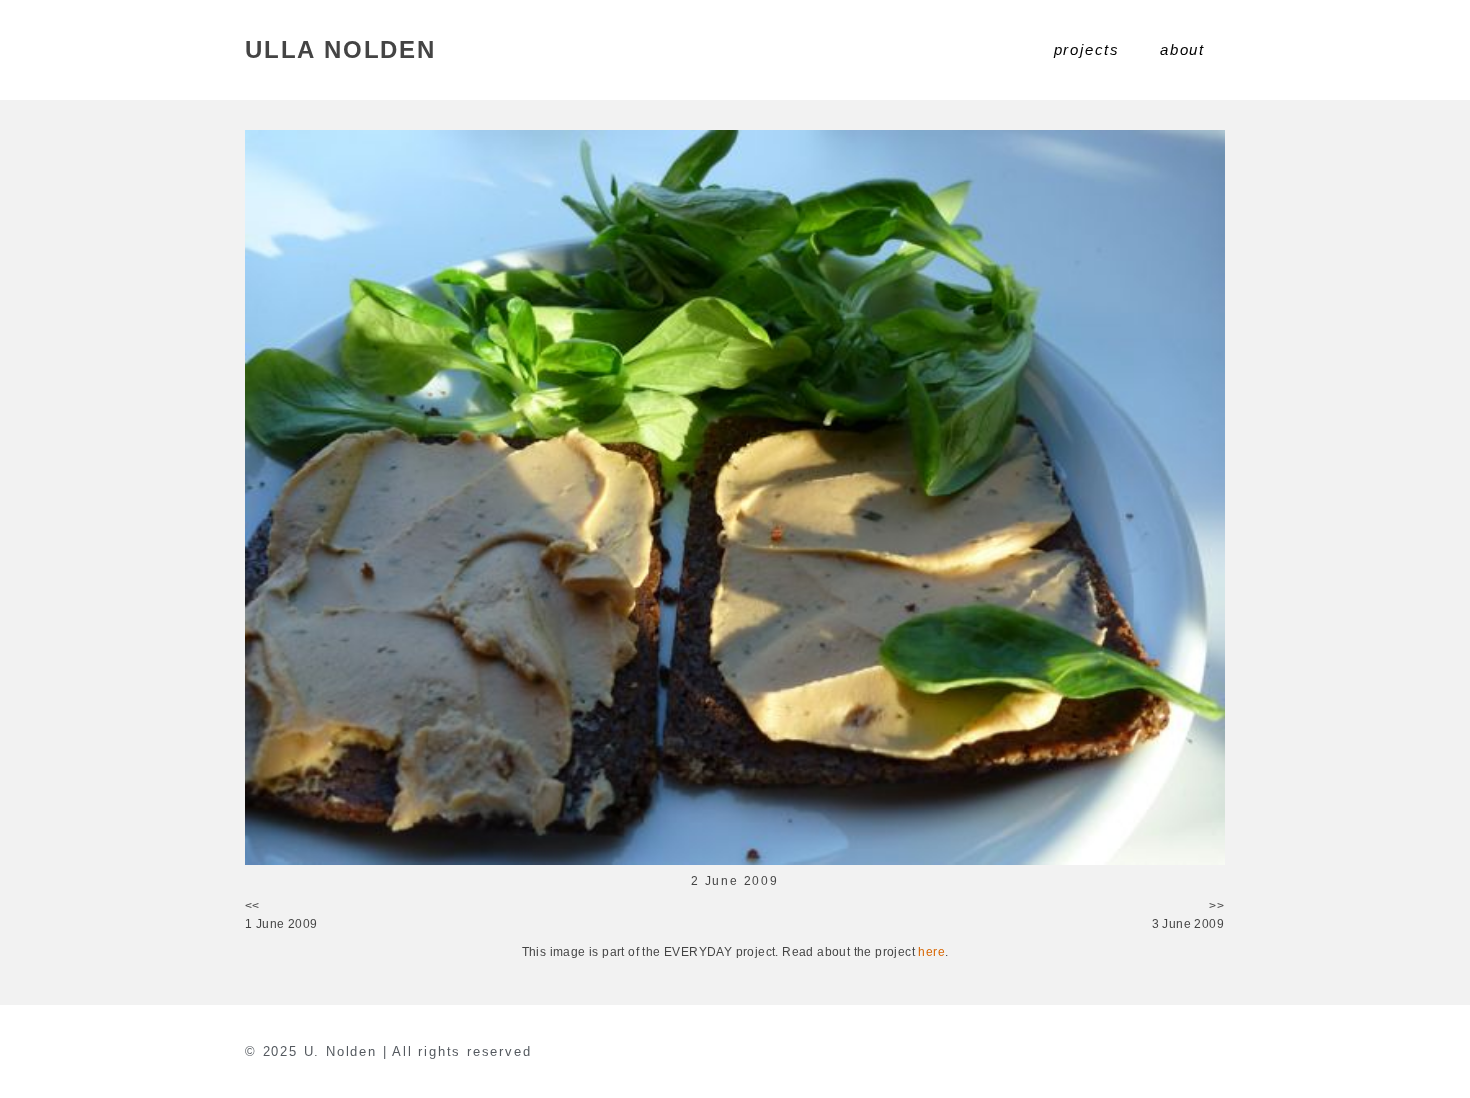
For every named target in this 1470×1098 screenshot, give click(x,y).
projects (1087, 49)
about (1182, 49)
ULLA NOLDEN (340, 49)
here (931, 952)
